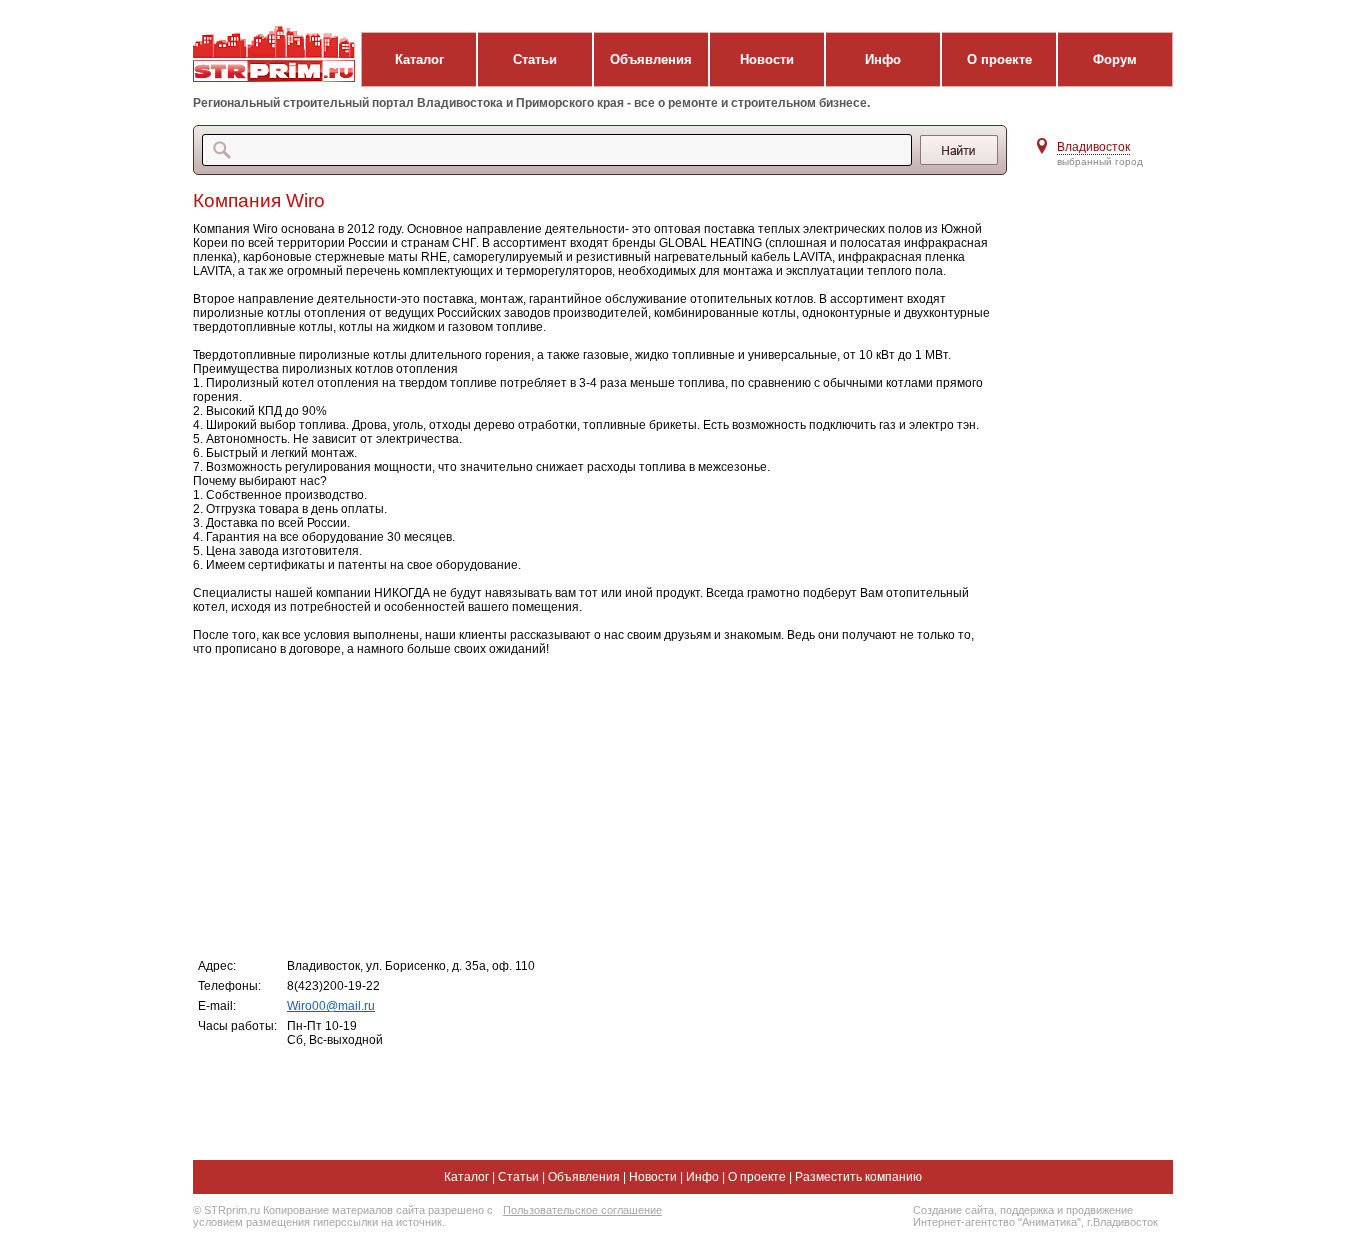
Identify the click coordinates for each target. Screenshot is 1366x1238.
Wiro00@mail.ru (331, 1006)
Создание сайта (953, 1210)
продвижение (1099, 1210)
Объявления (651, 59)
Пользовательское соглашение (582, 1210)
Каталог (419, 59)
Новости (767, 59)
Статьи (535, 59)
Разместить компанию (858, 1177)
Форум (1115, 59)
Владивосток (1093, 147)
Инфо (883, 59)
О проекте (999, 59)
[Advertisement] (592, 806)
